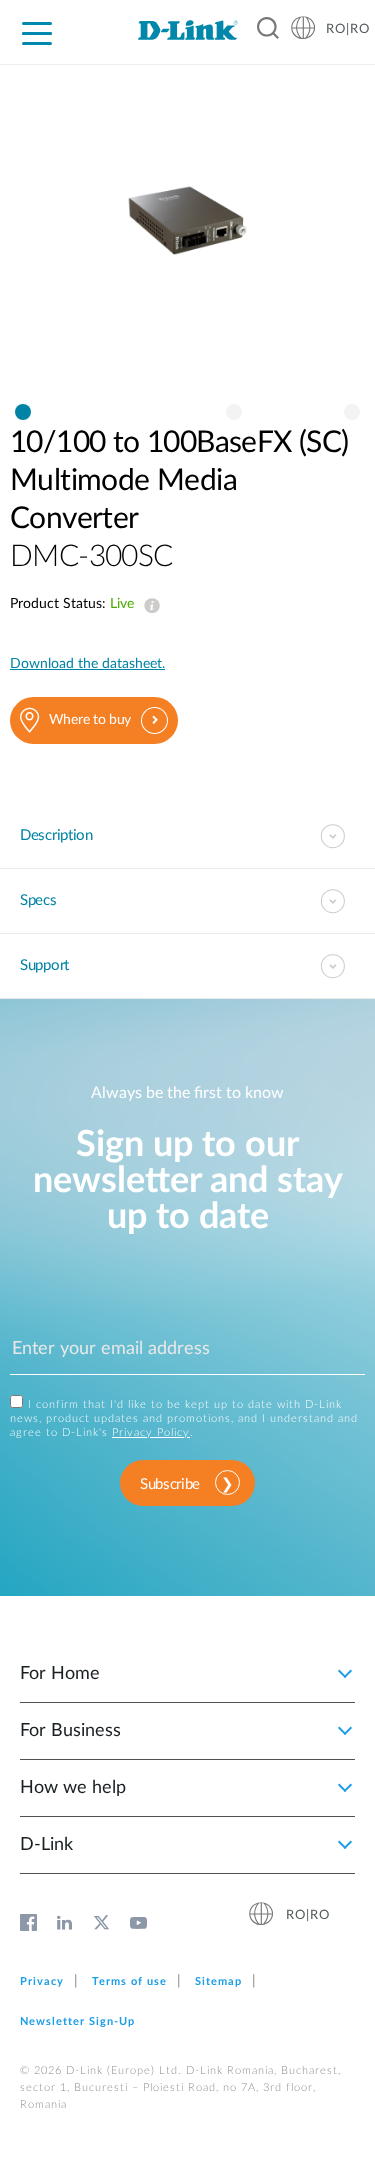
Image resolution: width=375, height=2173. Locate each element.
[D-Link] (187, 30)
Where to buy (90, 720)
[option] (187, 239)
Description (56, 835)
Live (148, 606)
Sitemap (218, 1981)
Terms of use (129, 1981)
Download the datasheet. (87, 664)
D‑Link (46, 1845)
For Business (70, 1731)
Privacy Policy (151, 1432)
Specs (38, 900)
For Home (60, 1674)
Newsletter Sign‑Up (77, 2021)
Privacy (42, 1981)
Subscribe (170, 1484)
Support (44, 965)
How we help (73, 1788)
